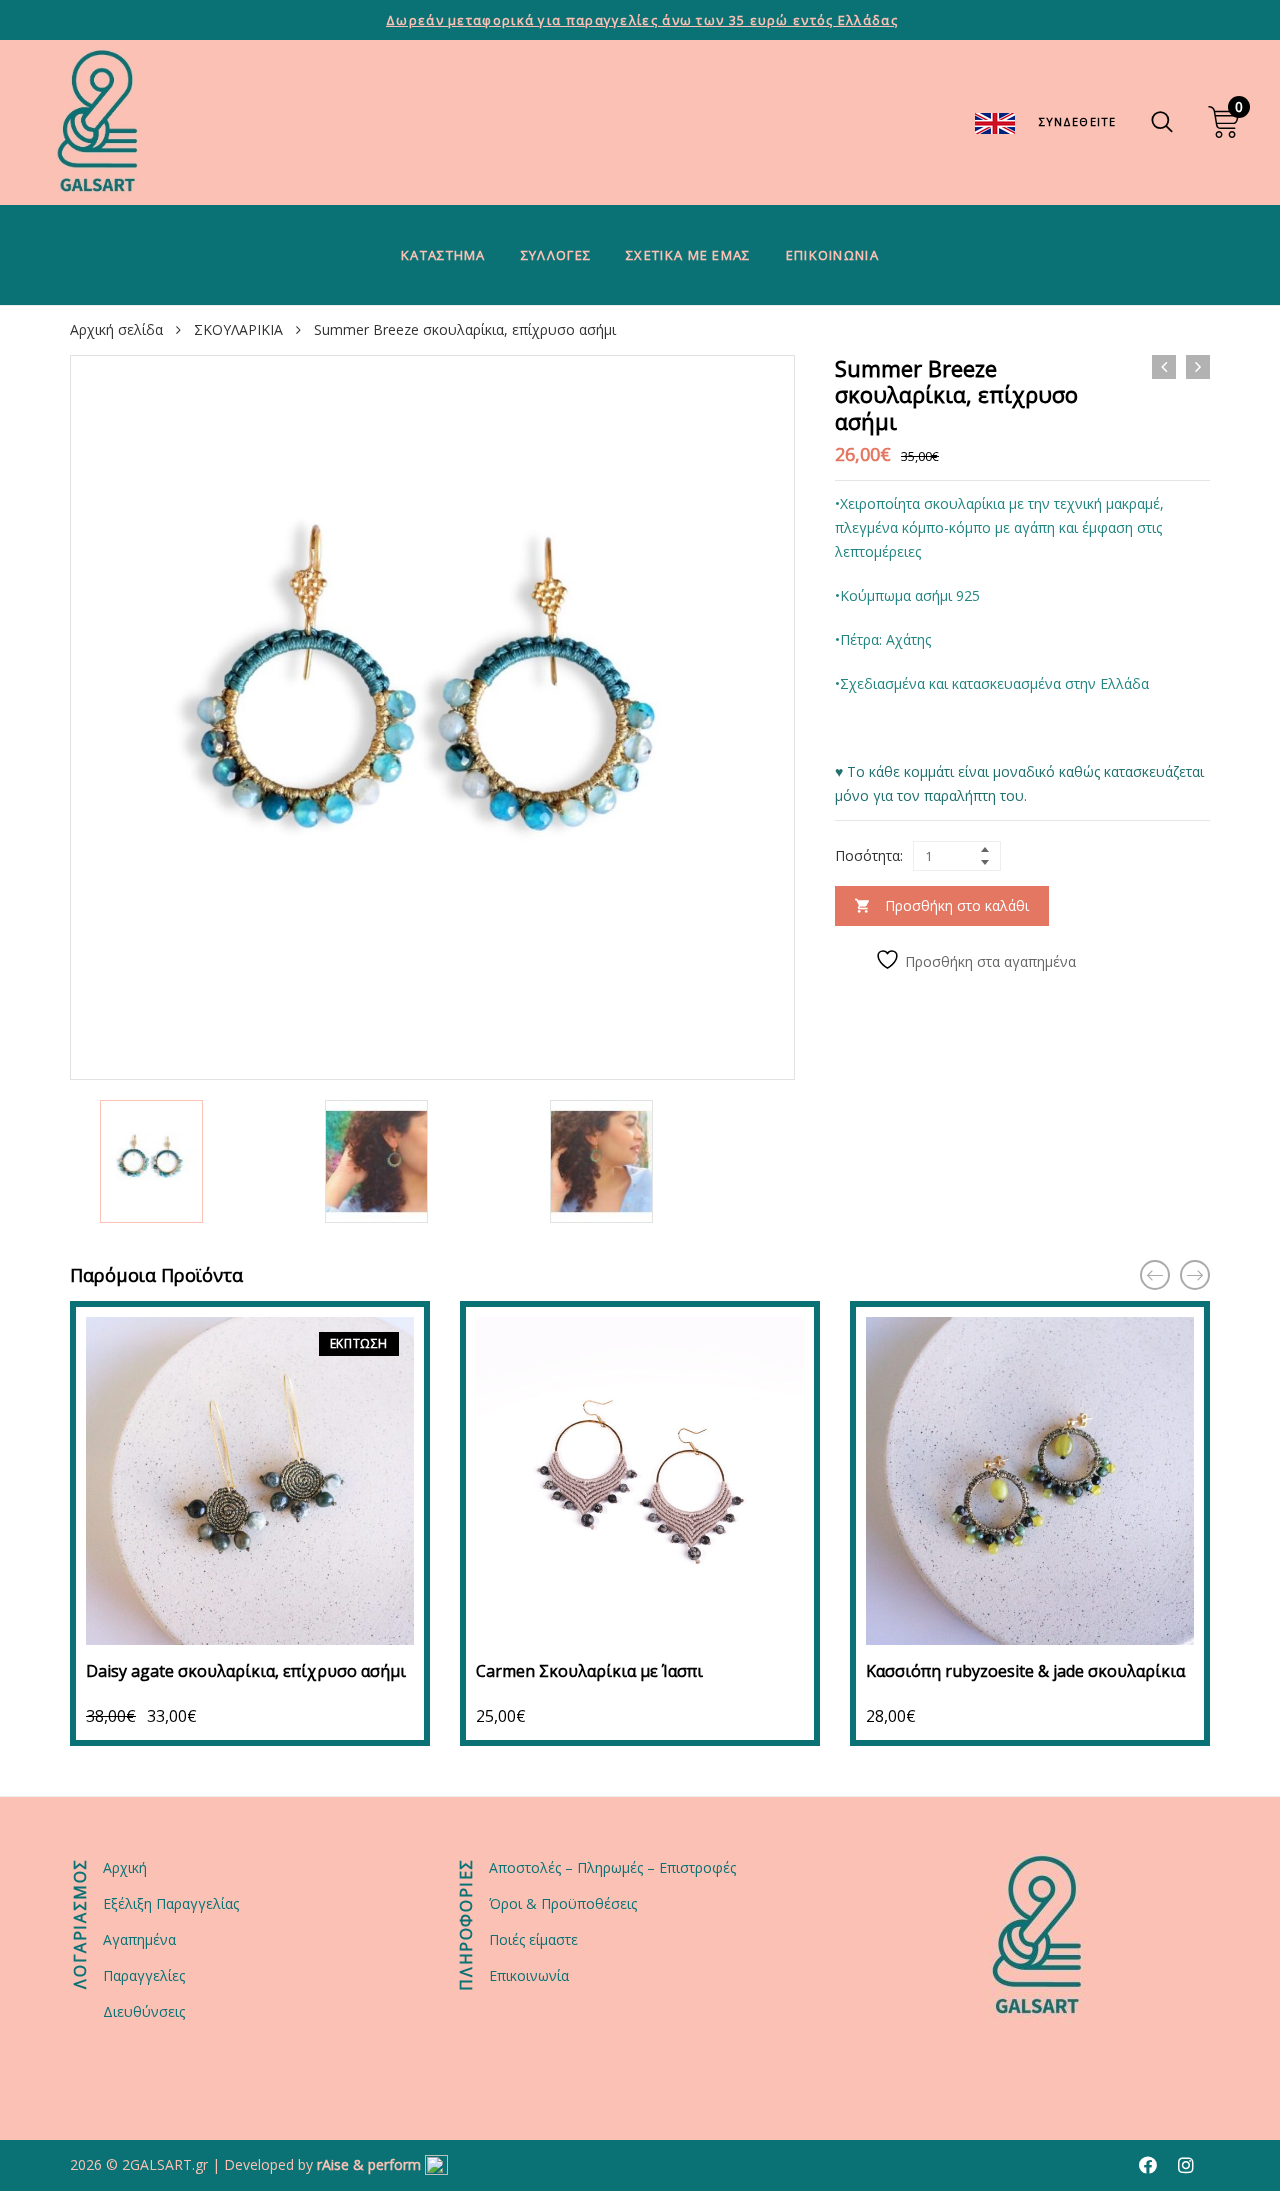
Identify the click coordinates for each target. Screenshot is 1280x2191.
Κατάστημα (443, 255)
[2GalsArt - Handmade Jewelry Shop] (97, 122)
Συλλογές (556, 255)
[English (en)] (995, 121)
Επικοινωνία (832, 255)
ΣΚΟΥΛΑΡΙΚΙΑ (238, 329)
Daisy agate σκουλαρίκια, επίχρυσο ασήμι (246, 1671)
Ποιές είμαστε (533, 1939)
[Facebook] (1148, 2165)
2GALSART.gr (165, 2164)
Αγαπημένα (139, 1939)
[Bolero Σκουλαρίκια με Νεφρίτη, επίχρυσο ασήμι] (1198, 367)
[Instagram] (1186, 2165)
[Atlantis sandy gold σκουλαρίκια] (1164, 367)
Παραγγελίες (144, 1975)
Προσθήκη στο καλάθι (957, 905)
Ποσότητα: (869, 855)
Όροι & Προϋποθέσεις (563, 1903)
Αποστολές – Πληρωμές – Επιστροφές (612, 1867)
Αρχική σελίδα (116, 329)
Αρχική (125, 1867)
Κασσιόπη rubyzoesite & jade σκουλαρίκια (1025, 1671)
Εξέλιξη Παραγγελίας (171, 1903)
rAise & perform (369, 2164)
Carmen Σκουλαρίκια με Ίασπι (589, 1671)
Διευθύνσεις (144, 2011)
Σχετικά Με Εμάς (688, 255)
